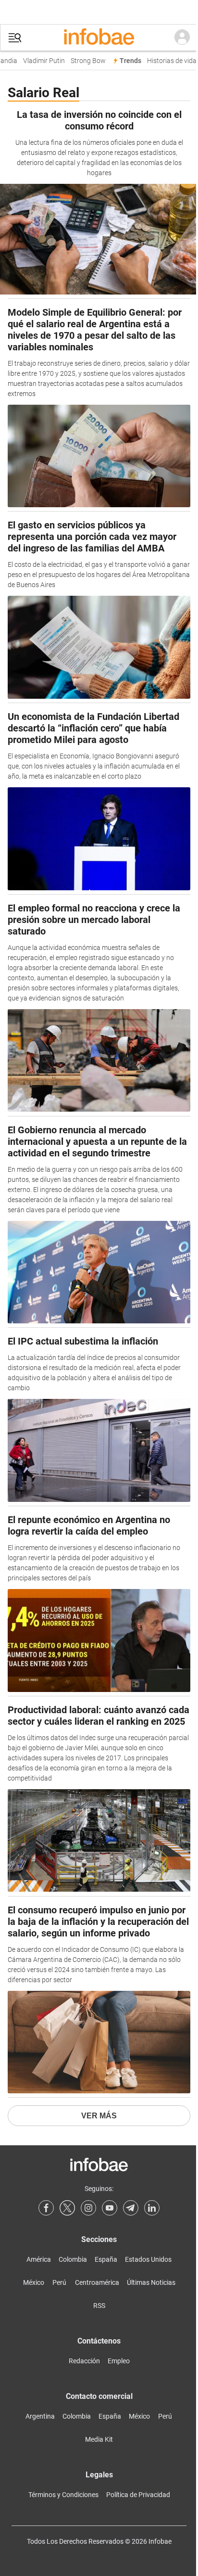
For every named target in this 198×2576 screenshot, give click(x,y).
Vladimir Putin (39, 61)
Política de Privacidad (138, 2495)
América (39, 2259)
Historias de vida (167, 61)
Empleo (119, 2361)
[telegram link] (131, 2208)
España (106, 2259)
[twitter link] (67, 2208)
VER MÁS (99, 2116)
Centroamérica (97, 2282)
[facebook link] (46, 2208)
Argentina (40, 2416)
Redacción (84, 2361)
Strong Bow (83, 61)
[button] (15, 38)
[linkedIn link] (152, 2208)
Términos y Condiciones (63, 2495)
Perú (59, 2282)
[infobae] (99, 38)
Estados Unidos (148, 2259)
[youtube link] (110, 2208)
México (34, 2282)
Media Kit (99, 2439)
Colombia (73, 2259)
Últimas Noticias (151, 2282)
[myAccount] (182, 38)
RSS (99, 2306)
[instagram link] (88, 2208)
